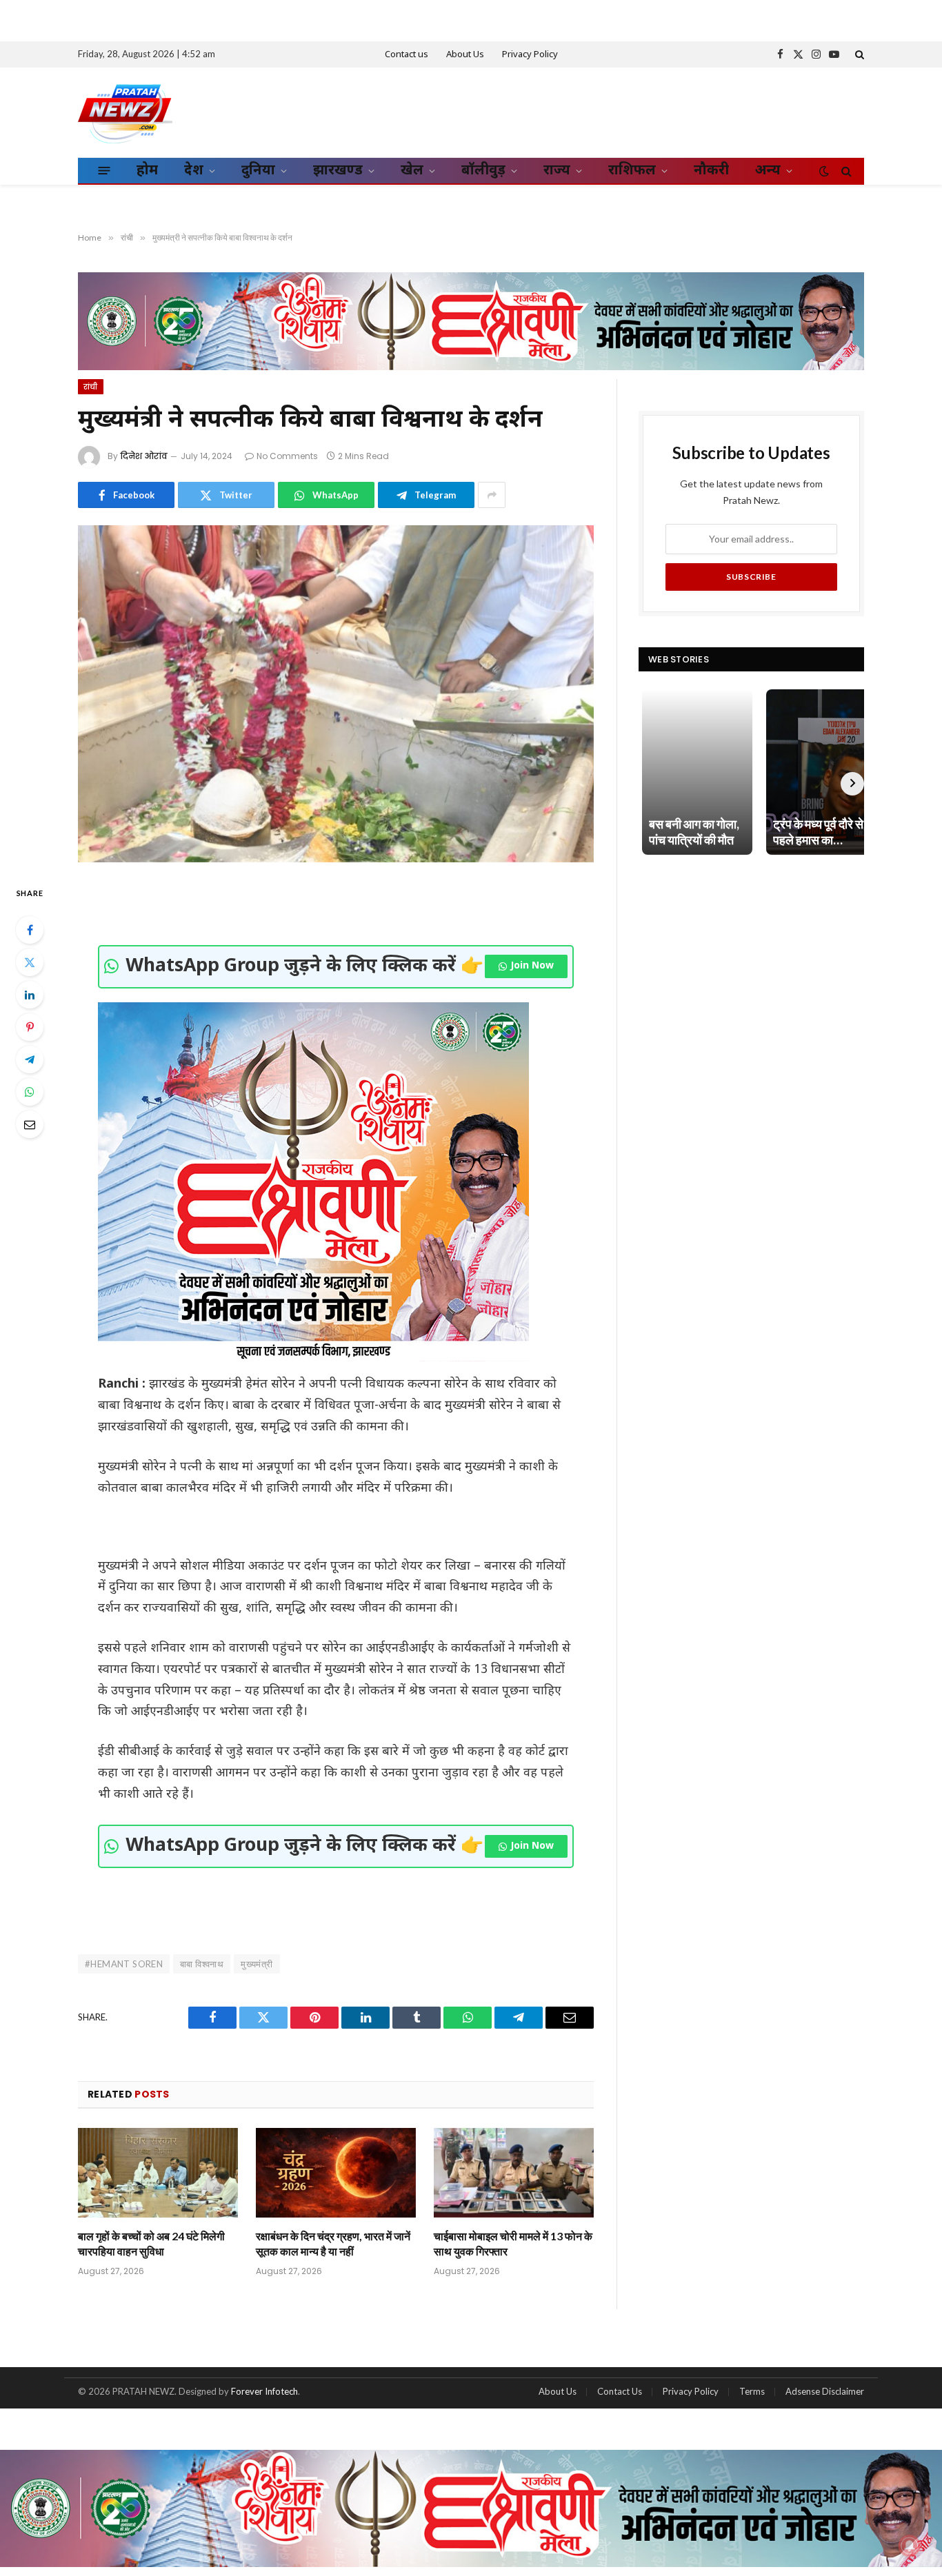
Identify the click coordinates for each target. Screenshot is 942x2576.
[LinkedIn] (30, 995)
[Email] (30, 1124)
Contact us (407, 55)
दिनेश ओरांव (144, 456)
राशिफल (632, 171)
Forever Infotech (264, 2391)
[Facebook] (30, 930)
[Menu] (104, 170)
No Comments (287, 456)
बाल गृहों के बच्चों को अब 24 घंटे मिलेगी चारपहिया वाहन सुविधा (151, 2243)
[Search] (858, 54)
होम (147, 171)
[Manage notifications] (910, 2546)
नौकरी (711, 171)
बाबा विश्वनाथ (202, 1964)
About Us (465, 55)
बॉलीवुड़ (483, 171)
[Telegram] (30, 1059)
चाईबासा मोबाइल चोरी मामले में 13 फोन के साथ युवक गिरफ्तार (513, 2243)
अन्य (768, 171)
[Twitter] (30, 962)
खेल (412, 171)
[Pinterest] (30, 1027)
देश (194, 171)
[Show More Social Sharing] (492, 495)
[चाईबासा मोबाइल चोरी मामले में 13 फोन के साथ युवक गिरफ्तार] (514, 2173)
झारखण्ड (338, 171)
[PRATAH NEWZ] (125, 112)
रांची (91, 387)
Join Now (532, 966)
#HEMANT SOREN (124, 1964)
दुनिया (258, 171)
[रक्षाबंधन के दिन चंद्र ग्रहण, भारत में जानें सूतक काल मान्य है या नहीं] (336, 2173)
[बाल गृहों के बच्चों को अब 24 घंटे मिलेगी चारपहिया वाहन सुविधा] (158, 2173)
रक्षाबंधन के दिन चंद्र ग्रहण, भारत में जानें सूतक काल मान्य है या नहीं (333, 2243)
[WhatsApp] (30, 1092)
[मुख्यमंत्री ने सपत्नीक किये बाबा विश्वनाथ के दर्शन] (336, 694)
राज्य (557, 171)
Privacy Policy (530, 55)
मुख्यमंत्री (257, 1964)
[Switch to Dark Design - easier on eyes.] (824, 171)
